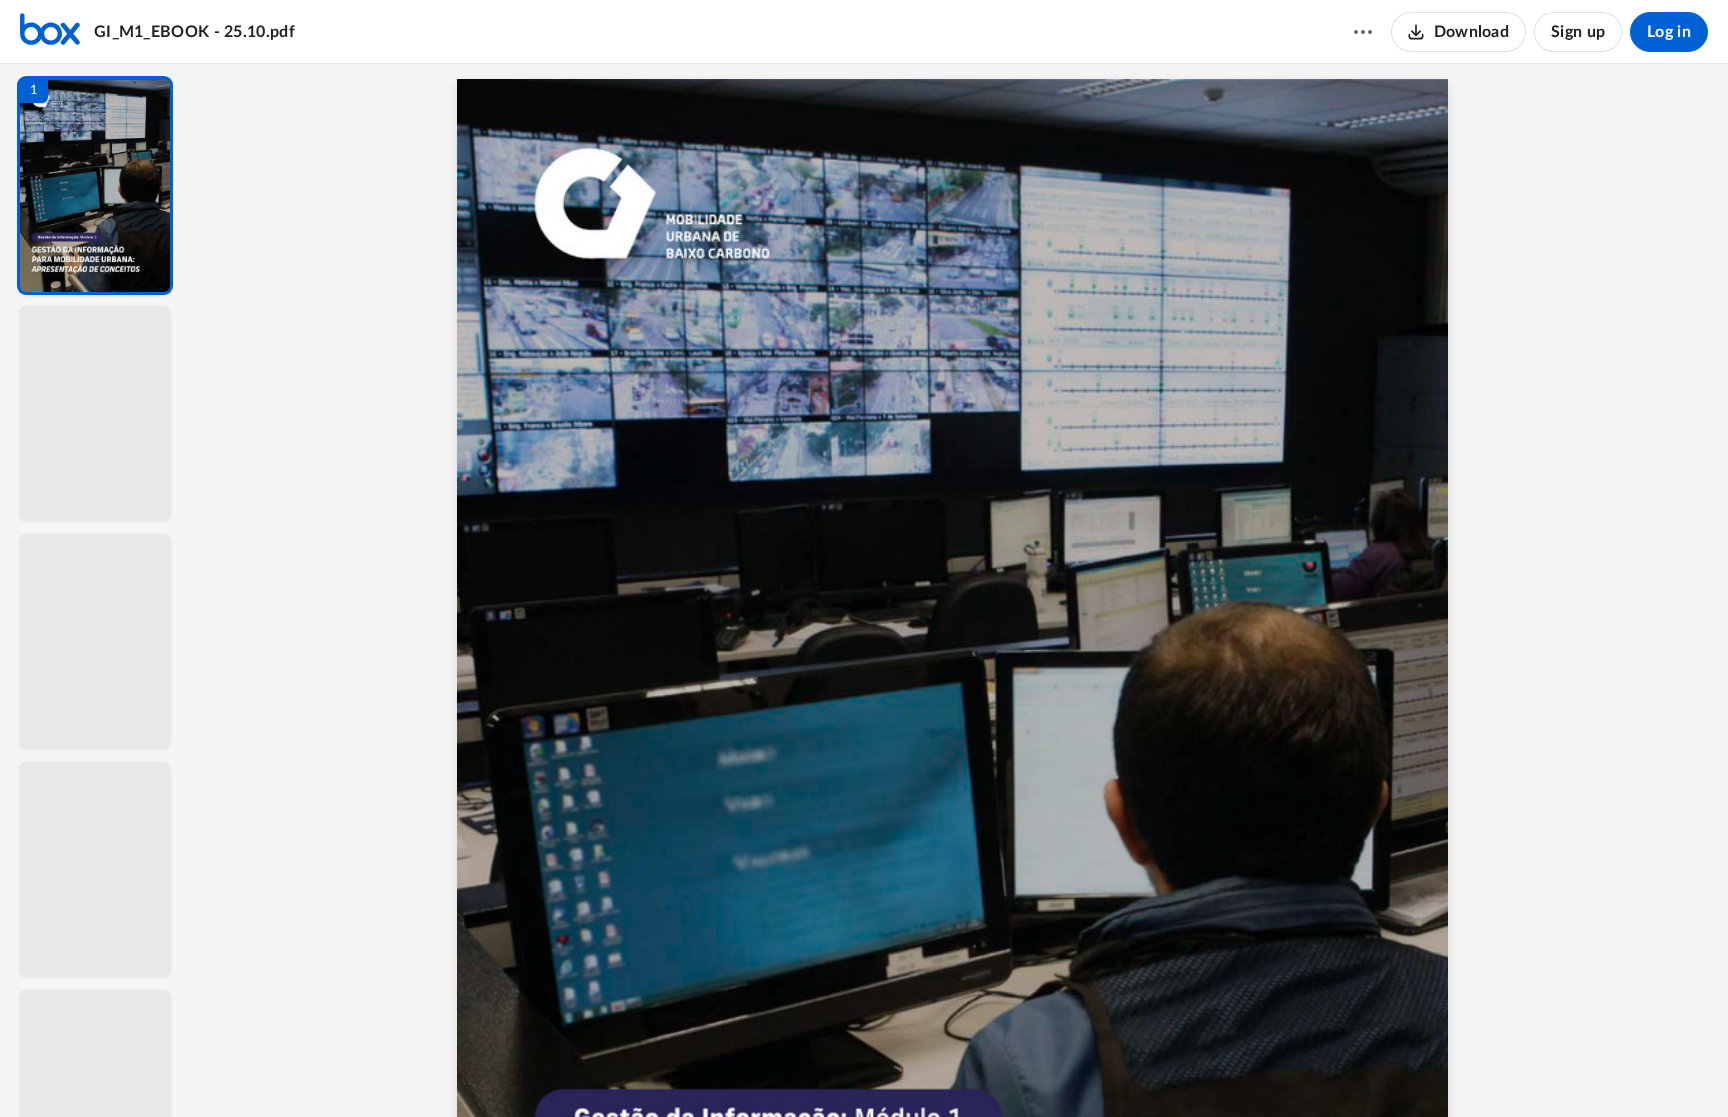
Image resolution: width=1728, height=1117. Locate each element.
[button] (95, 185)
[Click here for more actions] (1363, 32)
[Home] (50, 32)
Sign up (1578, 32)
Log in (1669, 32)
